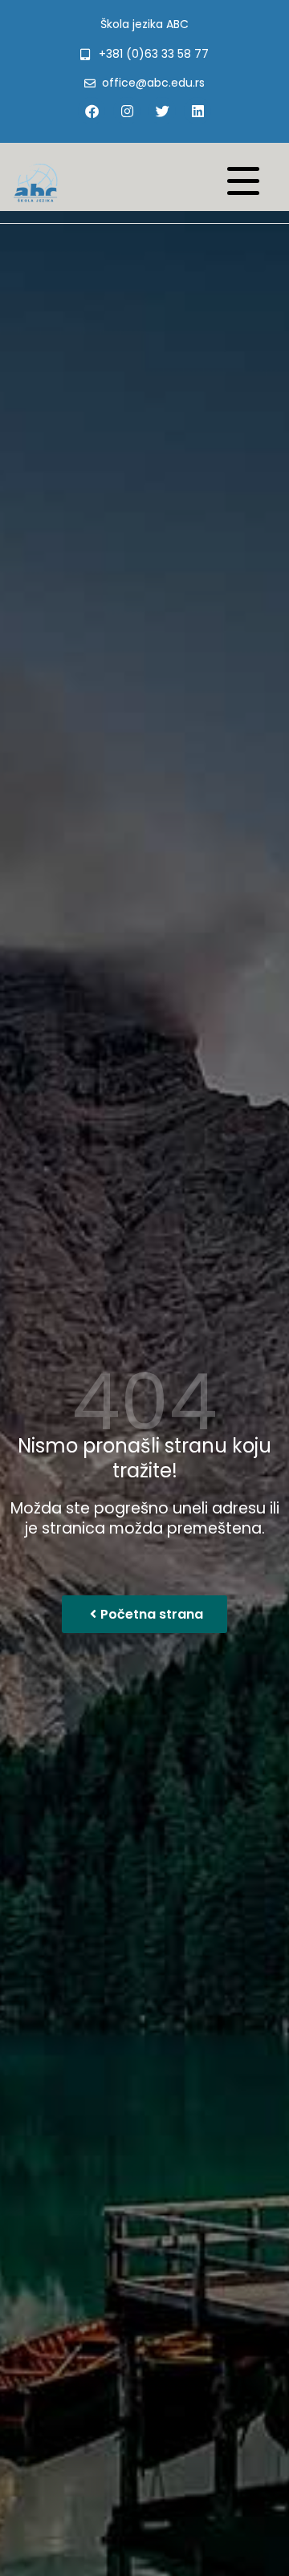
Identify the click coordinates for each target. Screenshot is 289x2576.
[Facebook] (92, 111)
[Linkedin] (197, 111)
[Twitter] (162, 111)
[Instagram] (127, 111)
